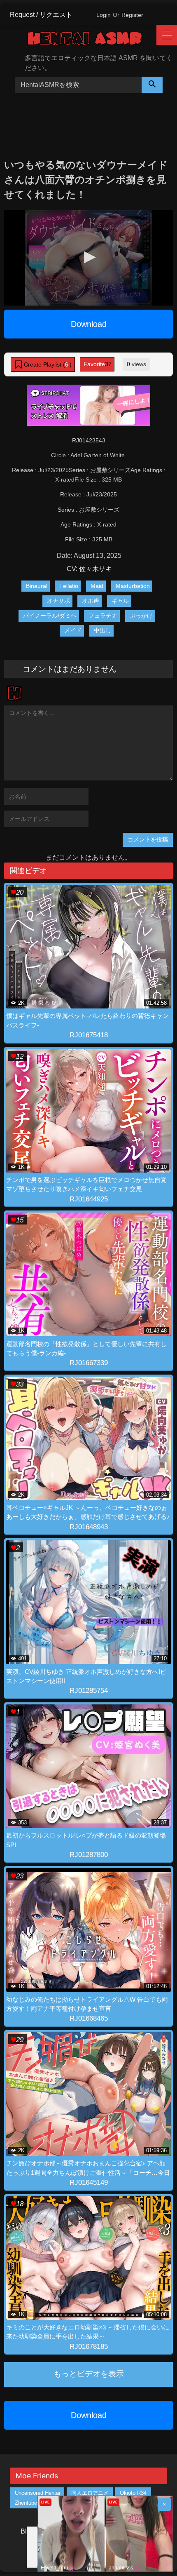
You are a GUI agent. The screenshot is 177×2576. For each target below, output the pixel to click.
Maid (97, 586)
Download (89, 324)
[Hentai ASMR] (91, 40)
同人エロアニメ (90, 2493)
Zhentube (26, 2503)
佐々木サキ (95, 569)
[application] (88, 258)
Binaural (37, 586)
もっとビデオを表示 (89, 2374)
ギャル (120, 601)
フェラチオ (103, 616)
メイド (73, 630)
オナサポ (58, 601)
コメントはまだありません (70, 669)
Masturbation (133, 586)
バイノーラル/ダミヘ (50, 616)
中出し (102, 630)
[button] (88, 257)
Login (104, 15)
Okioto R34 (133, 2493)
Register (132, 15)
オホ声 (91, 601)
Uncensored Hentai (37, 2493)
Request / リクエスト (41, 15)
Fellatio (69, 586)
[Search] (152, 85)
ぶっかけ (141, 616)
